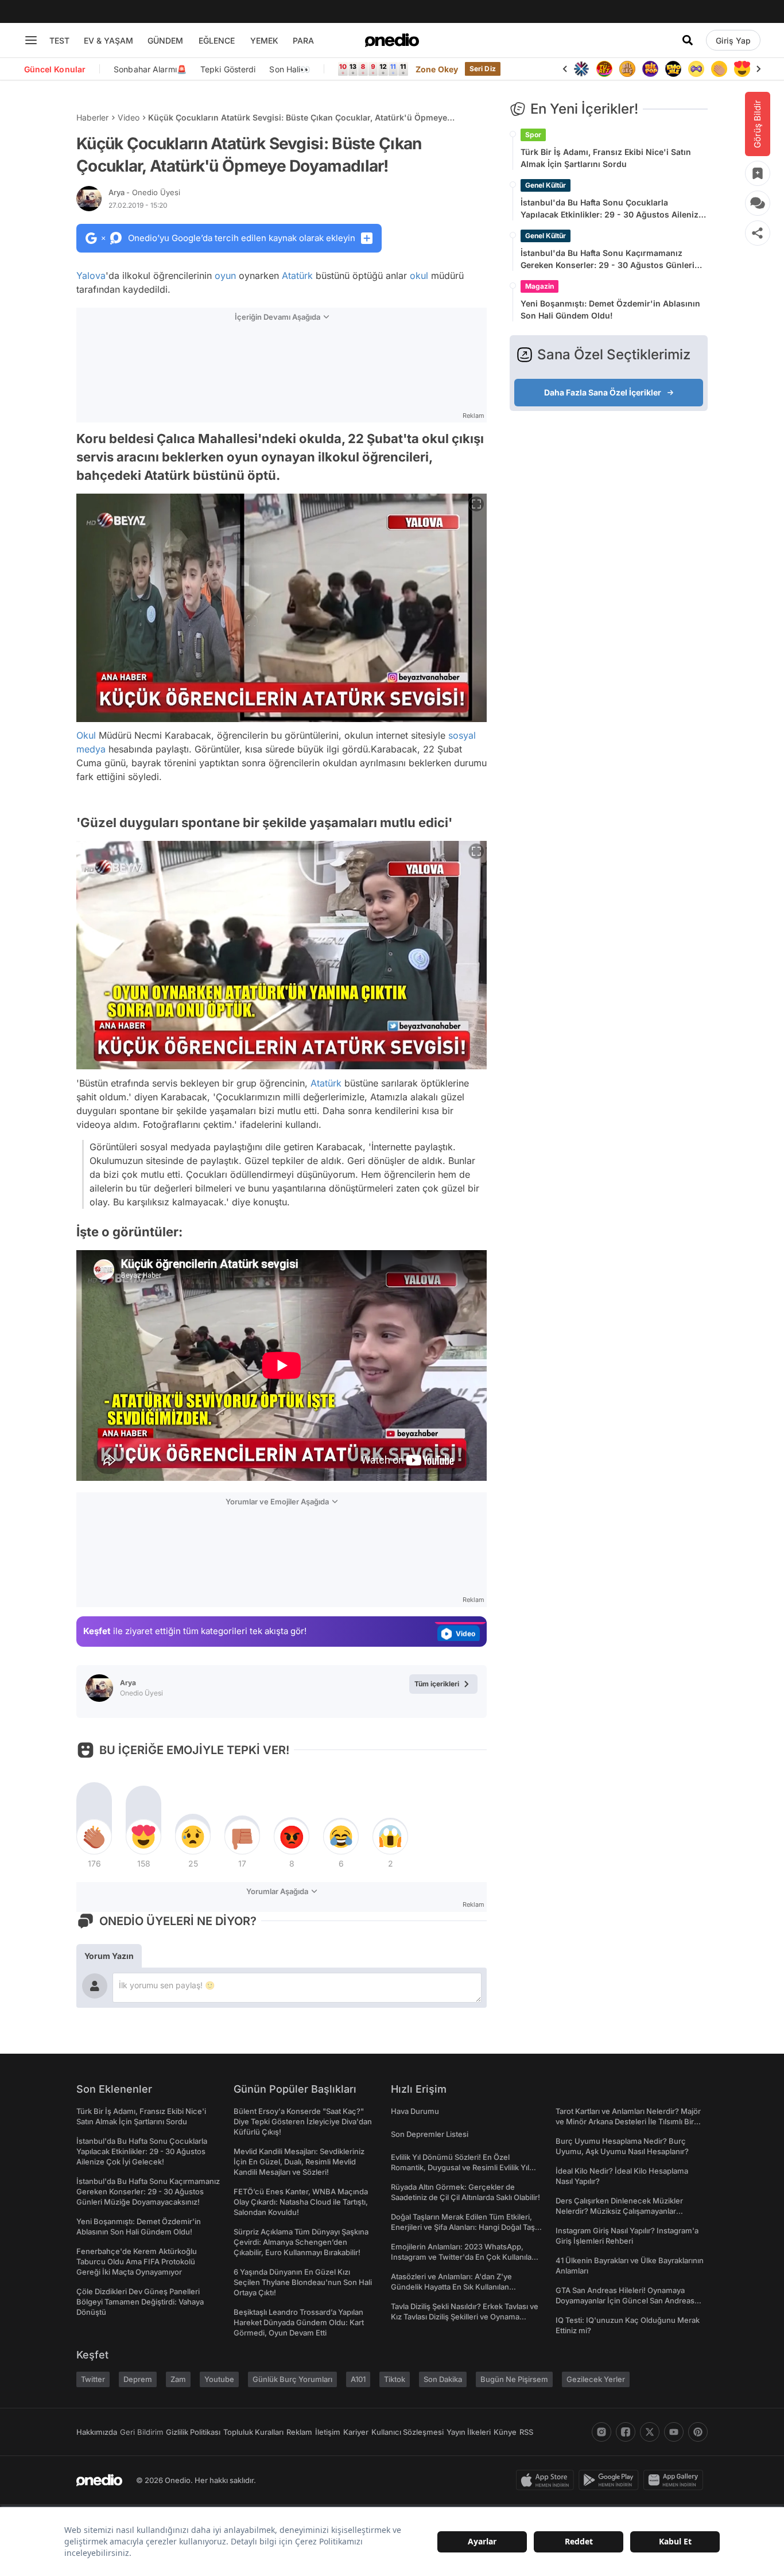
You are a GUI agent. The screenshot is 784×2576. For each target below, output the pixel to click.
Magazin (540, 286)
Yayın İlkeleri (469, 2432)
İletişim (328, 2432)
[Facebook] (626, 2432)
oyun (225, 276)
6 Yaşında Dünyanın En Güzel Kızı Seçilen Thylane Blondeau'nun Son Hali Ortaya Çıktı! (303, 2282)
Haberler (92, 117)
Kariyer (356, 2432)
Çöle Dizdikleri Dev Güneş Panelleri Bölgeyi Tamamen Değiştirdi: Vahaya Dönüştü (140, 2302)
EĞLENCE (217, 40)
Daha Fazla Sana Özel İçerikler (603, 392)
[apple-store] (547, 2480)
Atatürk (297, 276)
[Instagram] (601, 2432)
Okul (86, 735)
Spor (533, 135)
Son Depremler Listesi (430, 2134)
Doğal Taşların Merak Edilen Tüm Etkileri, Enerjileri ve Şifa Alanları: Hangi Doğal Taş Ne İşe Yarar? (463, 2227)
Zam (178, 2379)
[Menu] (31, 40)
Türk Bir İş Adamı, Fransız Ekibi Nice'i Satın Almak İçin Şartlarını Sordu (606, 158)
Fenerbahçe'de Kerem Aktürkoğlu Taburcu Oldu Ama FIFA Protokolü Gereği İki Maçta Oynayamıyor (137, 2261)
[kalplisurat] (742, 69)
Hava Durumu (415, 2111)
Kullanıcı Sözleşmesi (407, 2432)
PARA (303, 40)
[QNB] (581, 69)
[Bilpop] (650, 69)
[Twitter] (650, 2432)
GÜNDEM (165, 40)
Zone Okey (437, 69)
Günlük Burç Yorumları (292, 2379)
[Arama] (688, 40)
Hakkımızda (97, 2432)
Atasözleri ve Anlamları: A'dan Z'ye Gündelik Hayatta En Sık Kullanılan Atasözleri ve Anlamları (451, 2287)
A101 (358, 2379)
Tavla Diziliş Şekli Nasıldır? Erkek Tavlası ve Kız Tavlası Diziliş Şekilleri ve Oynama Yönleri (465, 2317)
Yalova (91, 276)
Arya (144, 192)
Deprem (138, 2379)
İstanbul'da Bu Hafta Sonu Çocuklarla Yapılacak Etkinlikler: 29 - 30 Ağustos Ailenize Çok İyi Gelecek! (612, 209)
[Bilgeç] (627, 69)
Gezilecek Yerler (596, 2379)
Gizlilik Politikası (193, 2432)
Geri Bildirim (141, 2432)
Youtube (219, 2379)
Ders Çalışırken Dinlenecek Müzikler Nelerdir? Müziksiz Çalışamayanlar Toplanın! (619, 2211)
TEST (59, 40)
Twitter (93, 2379)
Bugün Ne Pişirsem (514, 2379)
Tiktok (395, 2379)
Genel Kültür (546, 185)
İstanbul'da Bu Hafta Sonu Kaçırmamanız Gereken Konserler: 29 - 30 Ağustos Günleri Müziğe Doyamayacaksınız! (608, 259)
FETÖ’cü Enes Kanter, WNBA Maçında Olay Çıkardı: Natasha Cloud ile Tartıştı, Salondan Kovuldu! (301, 2202)
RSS (526, 2432)
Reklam (299, 2432)
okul (419, 276)
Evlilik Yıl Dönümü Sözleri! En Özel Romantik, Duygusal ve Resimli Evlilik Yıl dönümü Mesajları (460, 2167)
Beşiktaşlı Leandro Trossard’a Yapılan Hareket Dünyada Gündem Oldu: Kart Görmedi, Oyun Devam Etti (299, 2322)
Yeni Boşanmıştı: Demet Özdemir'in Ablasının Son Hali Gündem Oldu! (610, 309)
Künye (505, 2432)
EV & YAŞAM (108, 40)
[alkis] (719, 69)
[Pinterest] (698, 2432)
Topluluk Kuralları (253, 2432)
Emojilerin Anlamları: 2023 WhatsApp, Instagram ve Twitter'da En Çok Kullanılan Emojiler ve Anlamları (463, 2257)
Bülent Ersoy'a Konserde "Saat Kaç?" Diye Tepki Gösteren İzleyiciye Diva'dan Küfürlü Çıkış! (303, 2121)
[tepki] (94, 1837)
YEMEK (264, 40)
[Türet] (604, 69)
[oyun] (696, 69)
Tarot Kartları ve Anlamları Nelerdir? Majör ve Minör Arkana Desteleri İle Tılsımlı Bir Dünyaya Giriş (628, 2121)
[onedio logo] (392, 40)
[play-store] (611, 2480)
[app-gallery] (676, 2480)
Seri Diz (483, 69)
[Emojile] (673, 69)
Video (129, 117)
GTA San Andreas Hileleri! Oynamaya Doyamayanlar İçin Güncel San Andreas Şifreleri (625, 2300)
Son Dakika (443, 2379)
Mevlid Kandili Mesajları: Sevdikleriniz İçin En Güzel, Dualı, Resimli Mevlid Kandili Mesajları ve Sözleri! (299, 2162)
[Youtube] (674, 2432)
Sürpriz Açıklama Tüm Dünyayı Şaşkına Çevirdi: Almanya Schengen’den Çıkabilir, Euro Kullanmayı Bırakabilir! (301, 2242)
